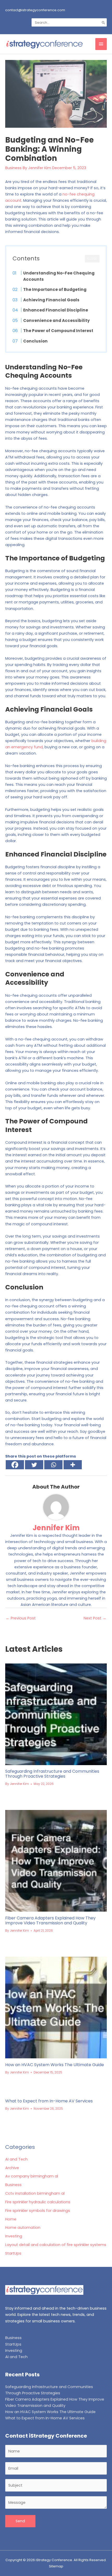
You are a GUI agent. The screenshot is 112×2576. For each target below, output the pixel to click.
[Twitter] (34, 1465)
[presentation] (56, 1714)
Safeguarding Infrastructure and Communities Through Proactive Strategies (52, 1774)
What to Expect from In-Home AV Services (49, 2101)
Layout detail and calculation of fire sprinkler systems (56, 2245)
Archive (12, 2168)
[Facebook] (15, 1465)
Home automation (23, 2228)
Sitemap (56, 2566)
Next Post (95, 1618)
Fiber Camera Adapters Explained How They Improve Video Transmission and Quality (50, 1920)
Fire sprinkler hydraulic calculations (38, 2202)
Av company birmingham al (32, 2176)
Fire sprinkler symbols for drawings (38, 2211)
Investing (14, 2236)
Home (11, 2219)
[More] (73, 1465)
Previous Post (21, 1618)
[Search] (104, 22)
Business (13, 168)
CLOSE (92, 259)
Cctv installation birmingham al (35, 2193)
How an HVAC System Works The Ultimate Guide (55, 2065)
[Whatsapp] (53, 1465)
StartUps (13, 2253)
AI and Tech (16, 2159)
